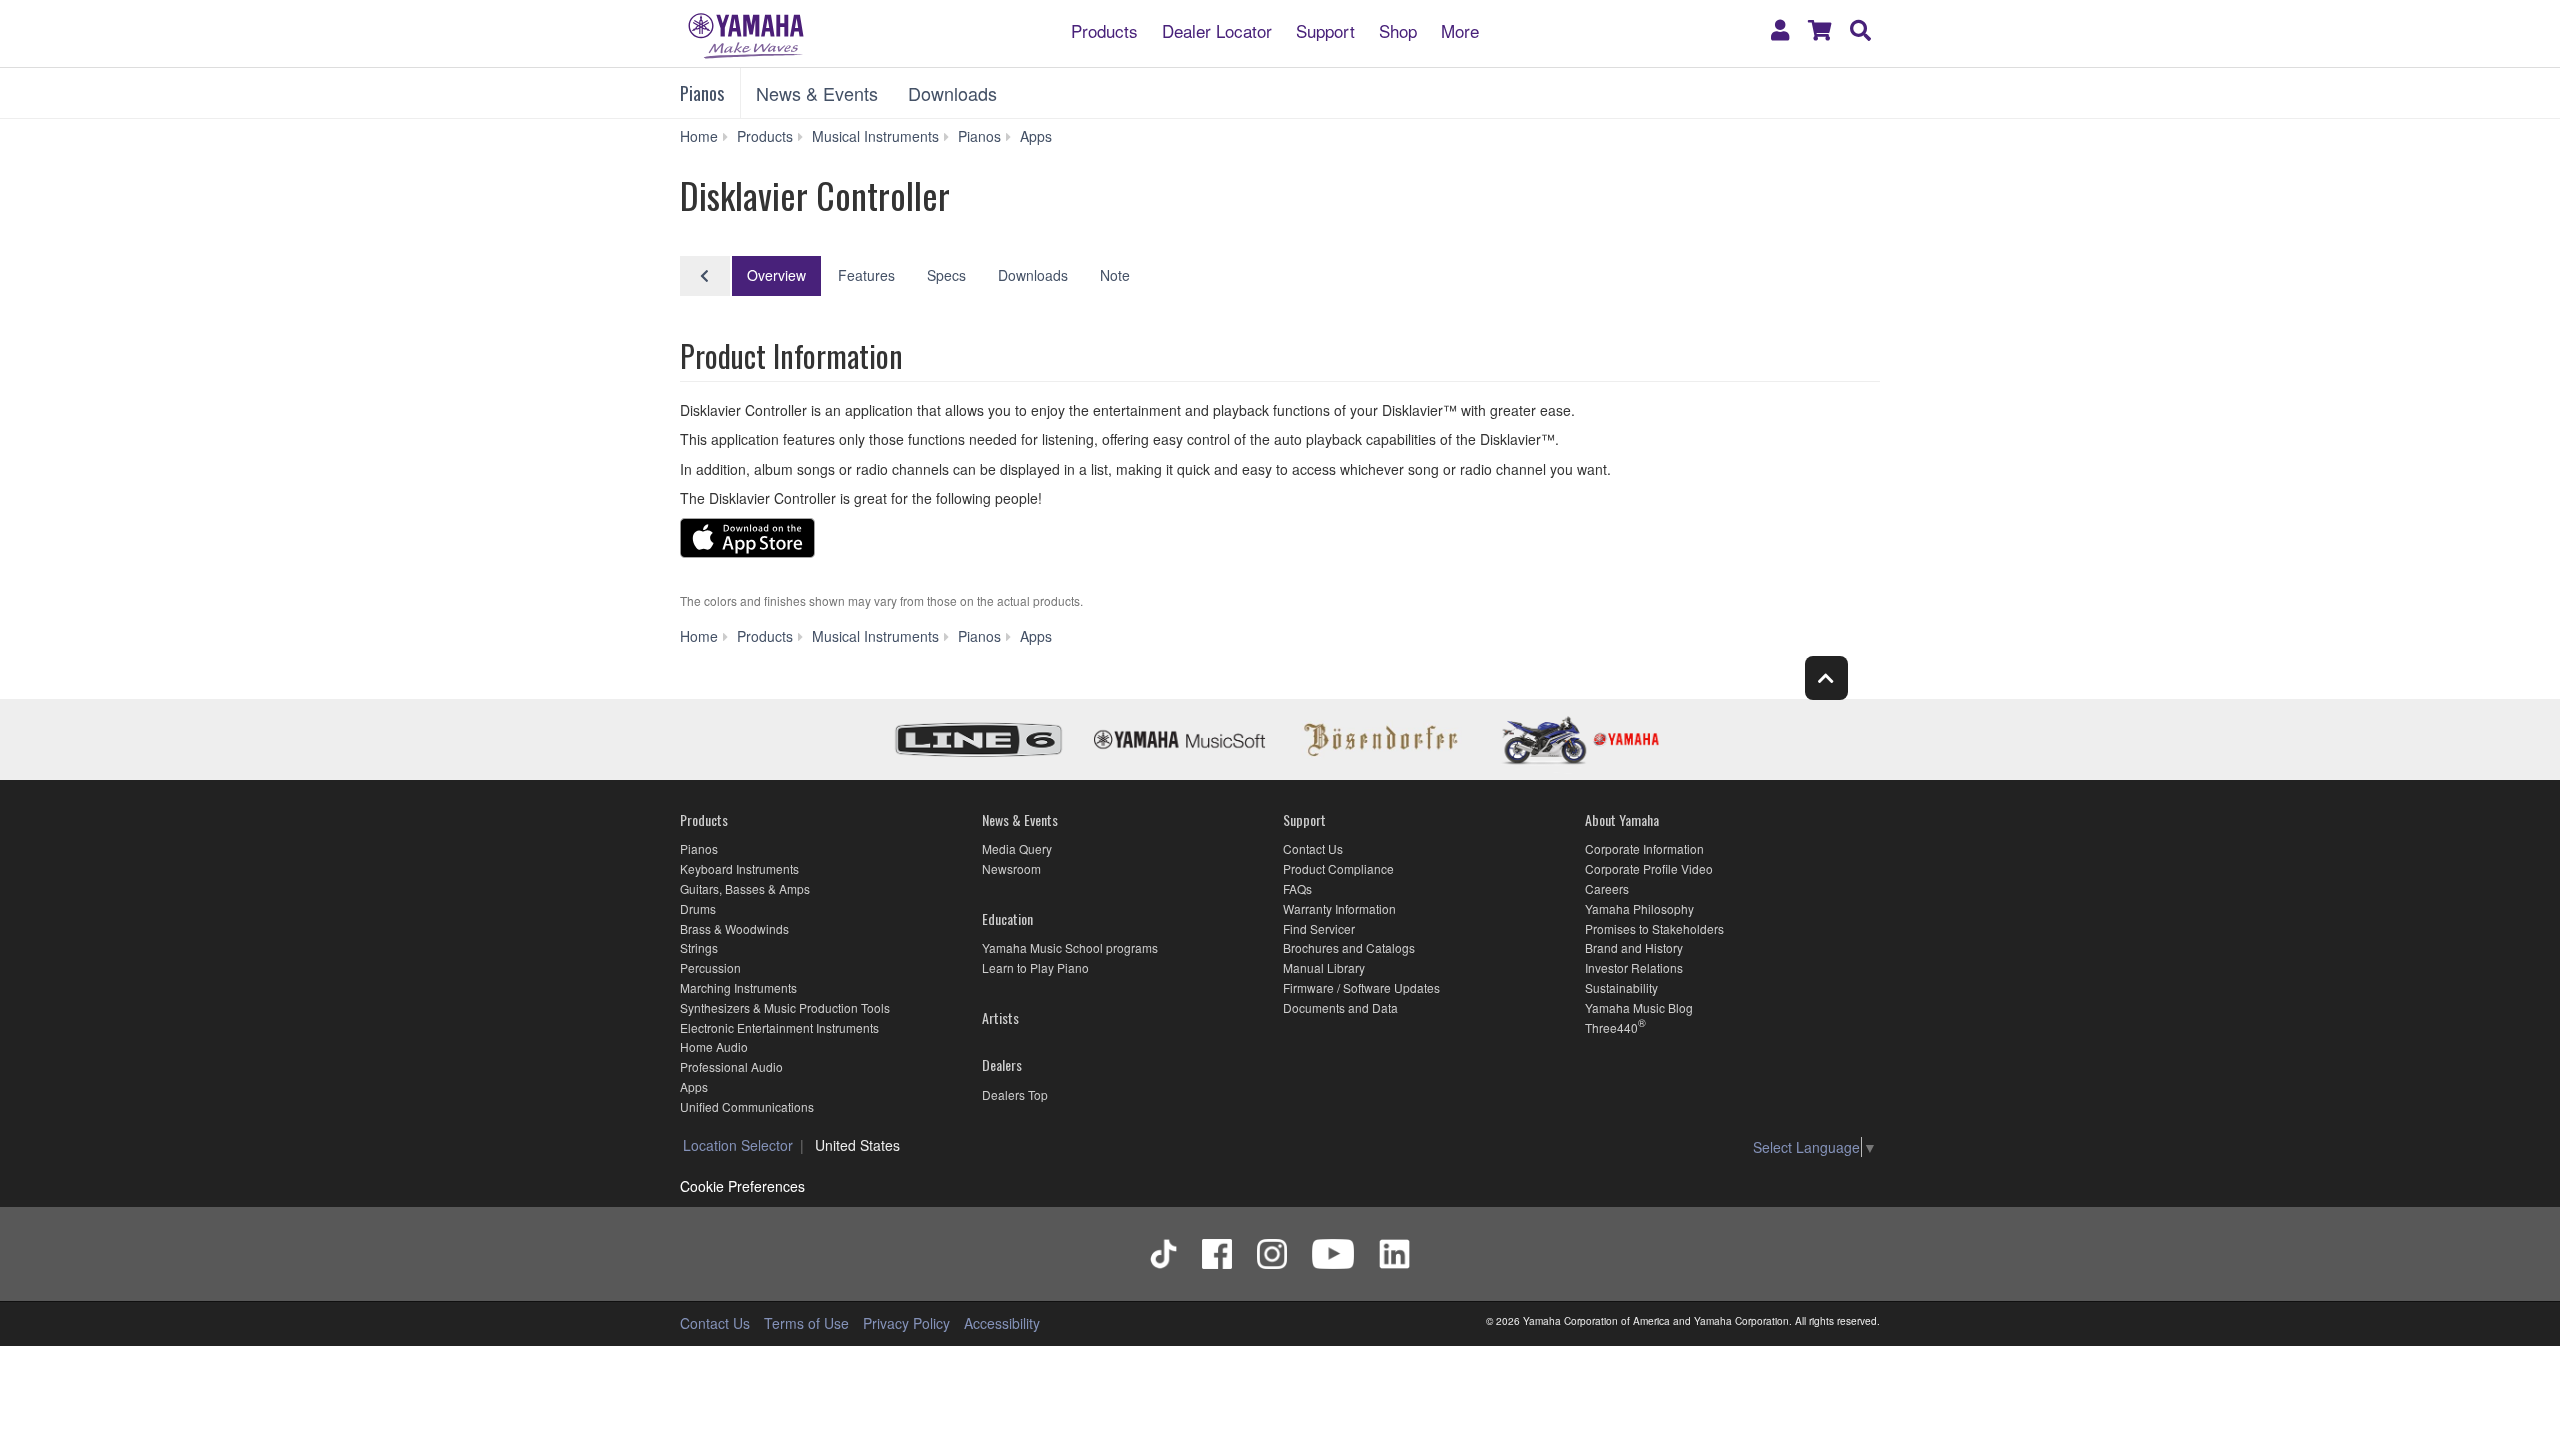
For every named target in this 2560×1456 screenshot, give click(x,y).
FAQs (1297, 888)
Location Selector (738, 1145)
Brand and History (1634, 947)
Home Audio (714, 1046)
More (1460, 29)
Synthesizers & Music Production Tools (785, 1007)
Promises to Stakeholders (1654, 928)
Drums (698, 908)
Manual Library (1324, 967)
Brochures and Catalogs (1349, 947)
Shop (1398, 29)
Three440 (1611, 1027)
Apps (694, 1086)
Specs (946, 275)
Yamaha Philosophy (1639, 908)
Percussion (710, 967)
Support (1325, 29)
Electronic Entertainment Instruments (779, 1027)
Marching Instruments (738, 987)
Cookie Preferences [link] (742, 1186)
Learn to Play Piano (1035, 967)
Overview (776, 275)
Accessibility (1002, 1323)
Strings (699, 947)
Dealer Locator (1217, 29)
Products (1104, 29)
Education (1007, 918)
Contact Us (1313, 848)
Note (1115, 275)
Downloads (952, 93)
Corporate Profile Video (1649, 868)
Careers (1607, 888)
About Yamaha (1622, 819)
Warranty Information (1339, 908)
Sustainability (1621, 987)
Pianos (702, 93)
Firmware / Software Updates (1361, 987)
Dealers (1002, 1064)
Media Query (1017, 848)
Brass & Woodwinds (734, 928)
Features (866, 275)
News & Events (817, 93)
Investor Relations (1634, 967)
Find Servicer (1319, 928)
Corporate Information (1644, 848)
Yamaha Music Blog (1639, 1007)
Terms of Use (806, 1323)
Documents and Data (1340, 1007)
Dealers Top (1015, 1094)
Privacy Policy (906, 1323)
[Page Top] (1826, 677)
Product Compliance (1338, 868)
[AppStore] (747, 541)
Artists (1000, 1017)
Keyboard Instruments (739, 868)
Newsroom (1011, 868)
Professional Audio (731, 1066)
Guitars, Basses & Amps (745, 888)
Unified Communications (747, 1106)
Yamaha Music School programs (1070, 947)
